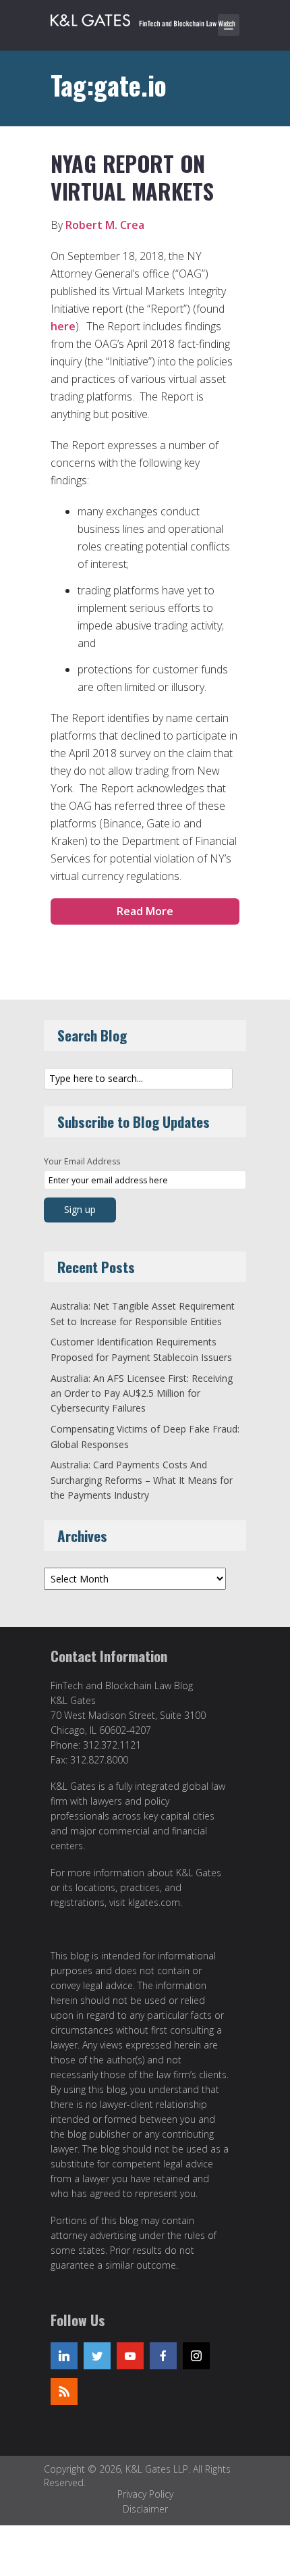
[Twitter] (97, 2356)
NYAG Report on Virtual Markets (132, 177)
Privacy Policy (145, 2494)
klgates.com (154, 1902)
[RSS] (64, 2392)
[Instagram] (196, 2356)
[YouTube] (130, 2356)
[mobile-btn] (229, 25)
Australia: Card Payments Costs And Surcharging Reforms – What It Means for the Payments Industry (142, 1480)
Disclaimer (145, 2509)
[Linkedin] (64, 2356)
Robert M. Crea (105, 225)
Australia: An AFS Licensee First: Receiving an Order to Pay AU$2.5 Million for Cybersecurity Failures (142, 1393)
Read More (145, 911)
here (63, 326)
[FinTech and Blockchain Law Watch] (148, 18)
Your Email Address (82, 1161)
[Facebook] (163, 2356)
